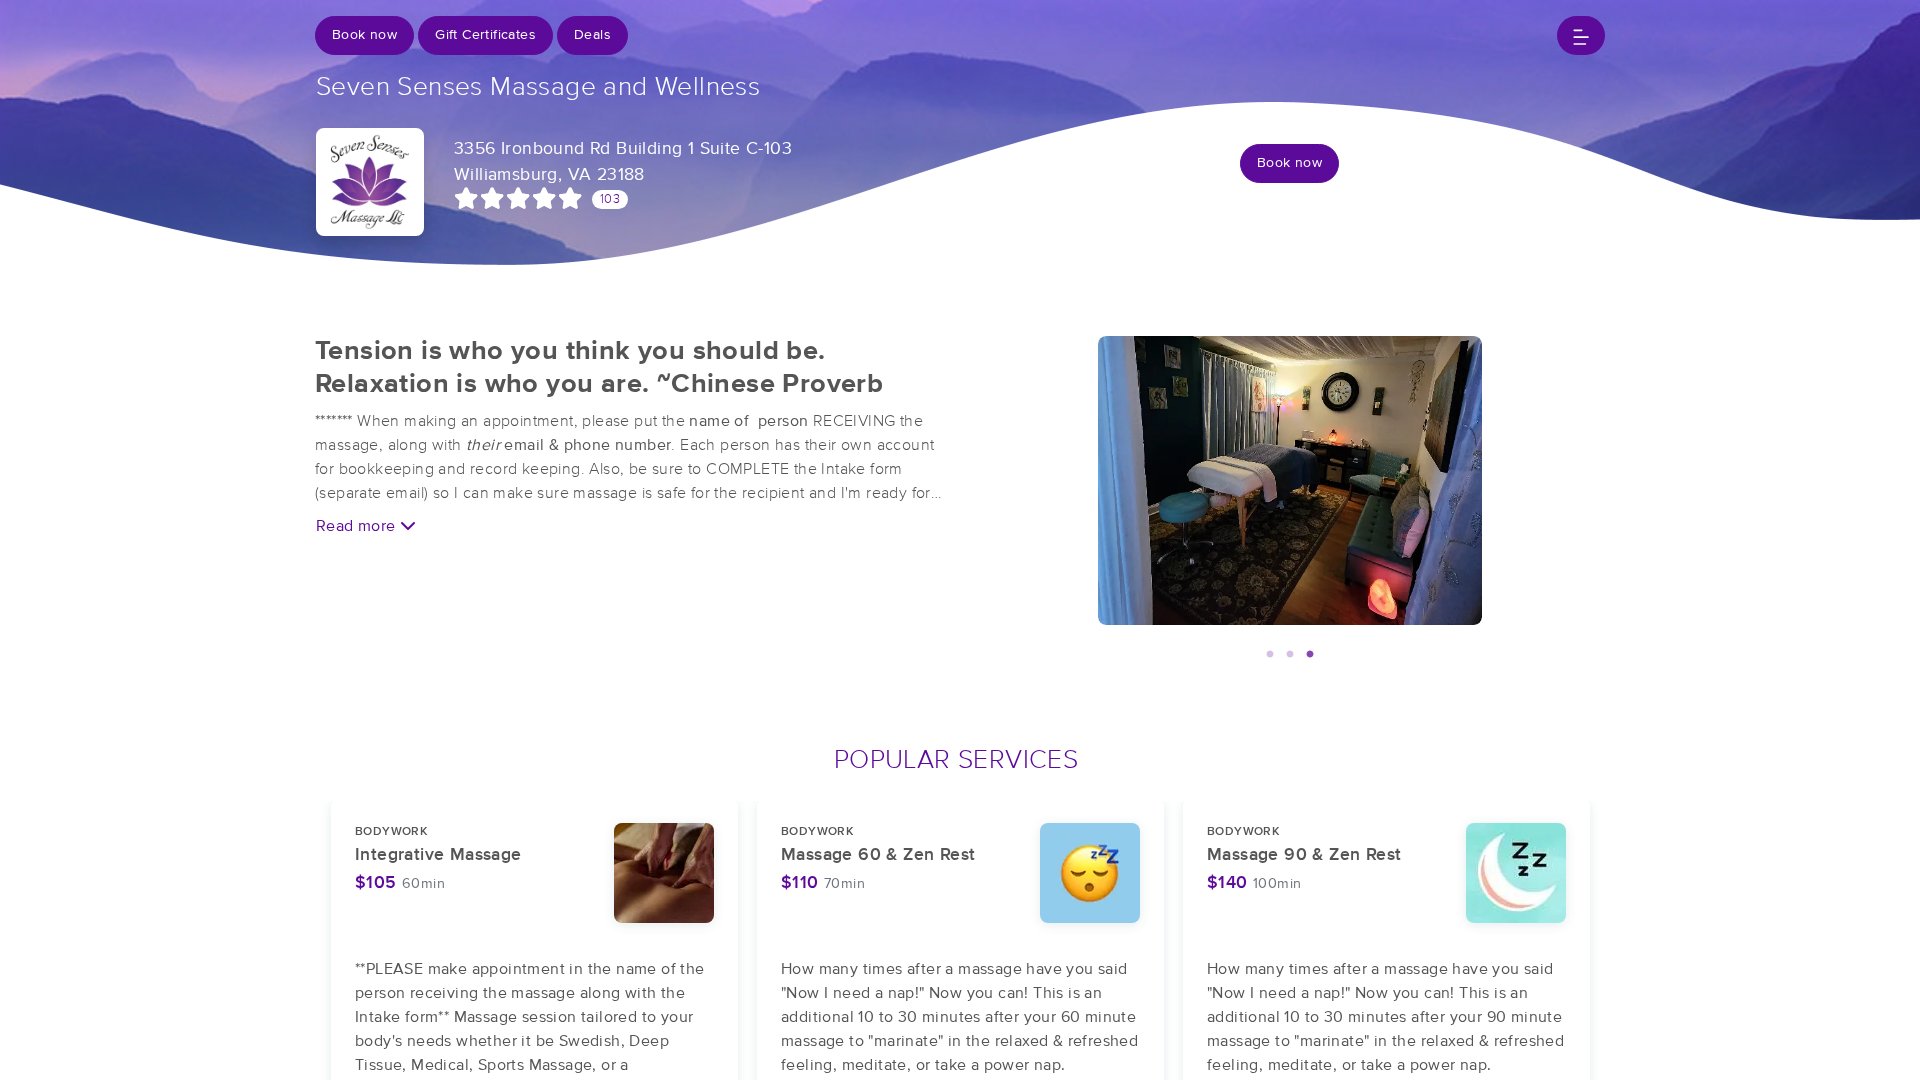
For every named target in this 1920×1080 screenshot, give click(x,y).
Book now (364, 35)
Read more (358, 526)
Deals (592, 35)
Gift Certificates (485, 35)
